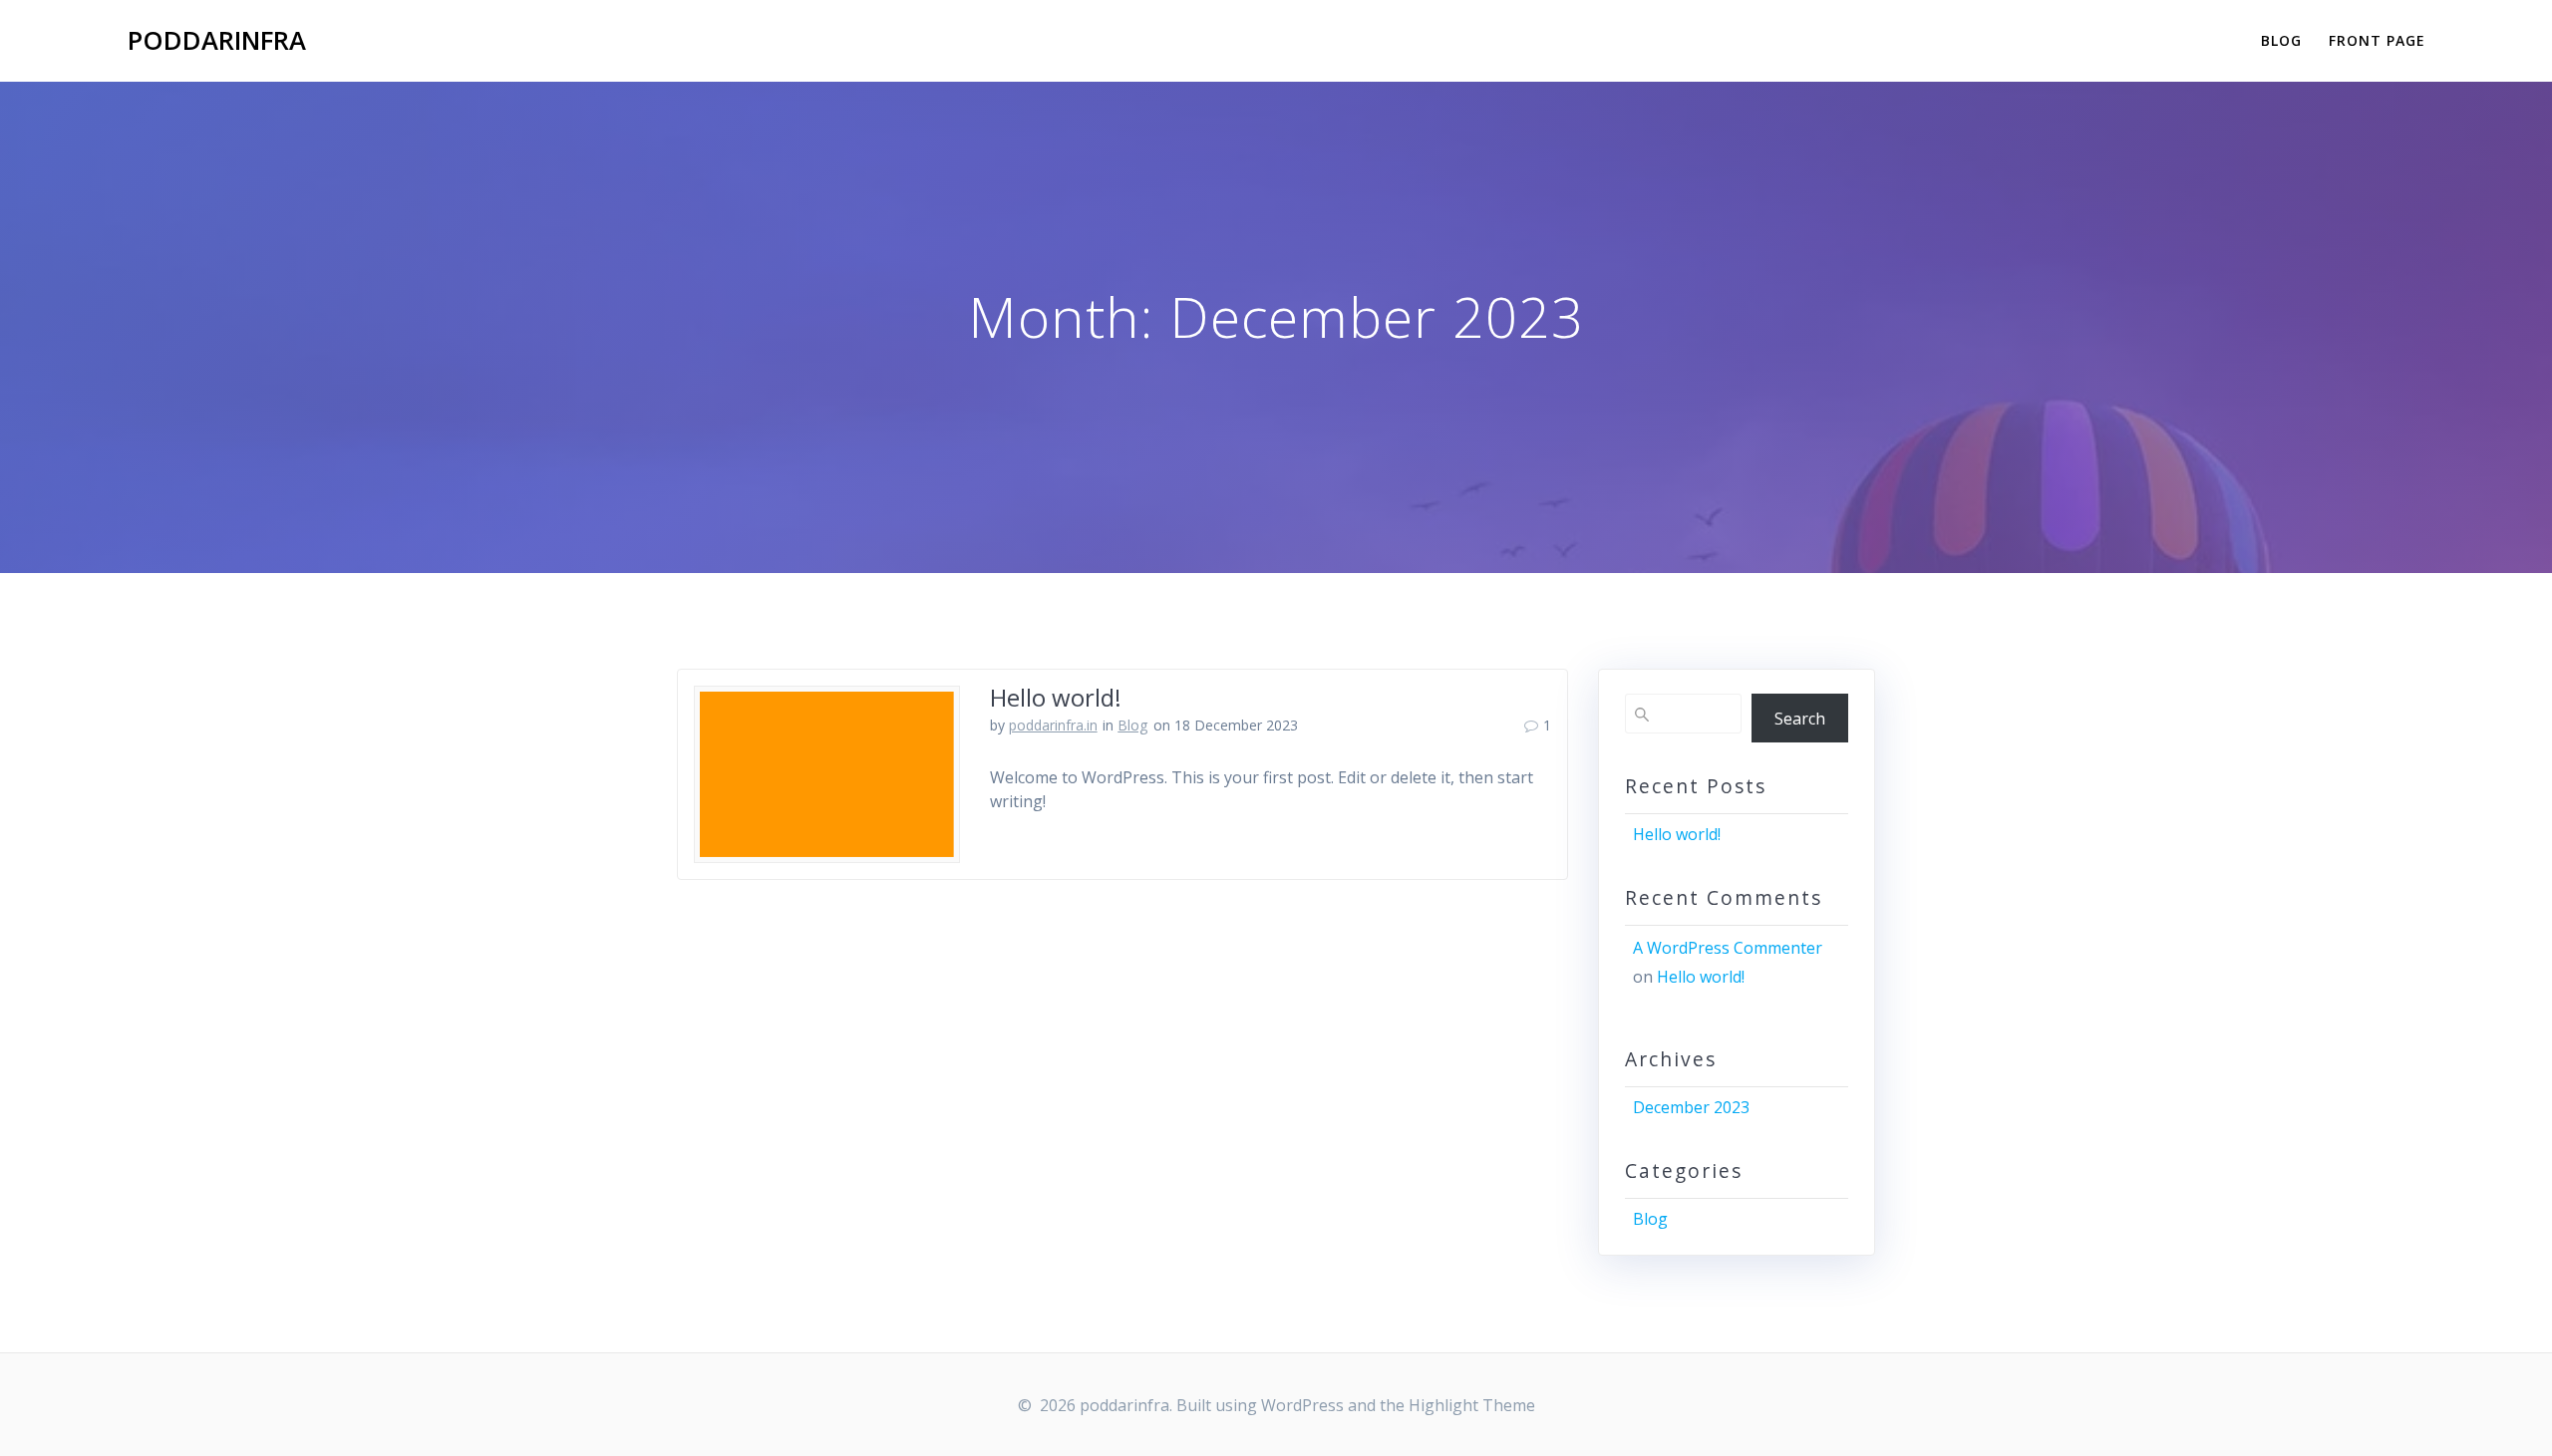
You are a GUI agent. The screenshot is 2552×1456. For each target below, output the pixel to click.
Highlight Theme (1472, 1405)
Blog (2281, 40)
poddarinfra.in (1053, 725)
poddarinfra (217, 41)
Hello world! (1056, 697)
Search (1800, 719)
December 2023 (1691, 1107)
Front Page (2377, 40)
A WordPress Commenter (1728, 948)
